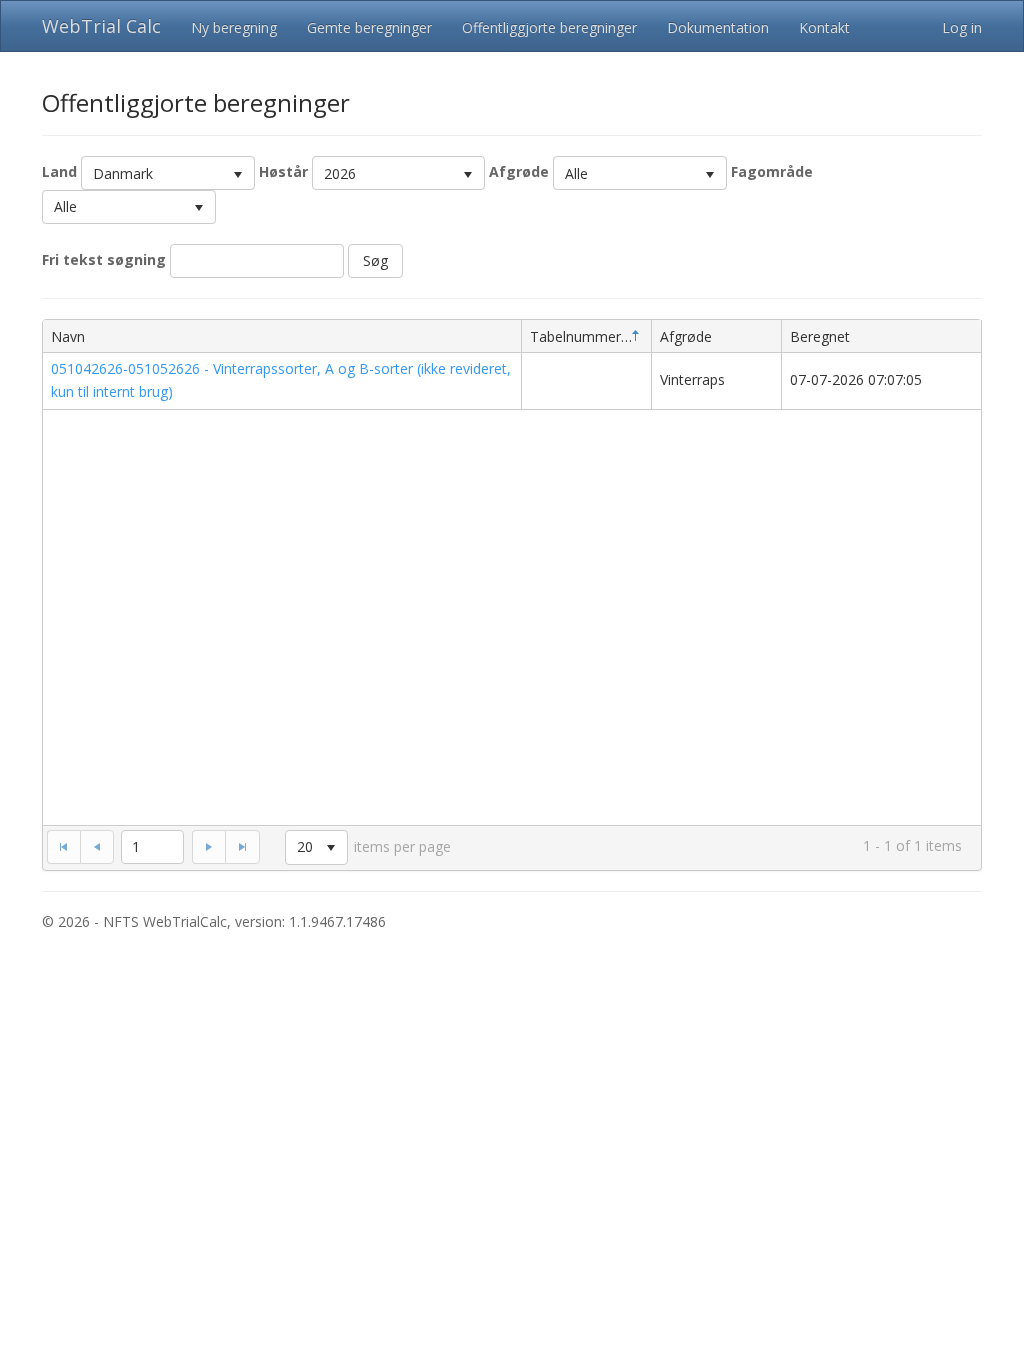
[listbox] (168, 173)
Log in (962, 27)
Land (59, 171)
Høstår (283, 171)
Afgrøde (519, 171)
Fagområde (772, 171)
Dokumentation (718, 27)
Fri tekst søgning (104, 259)
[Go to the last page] (242, 847)
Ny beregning (234, 27)
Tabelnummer (575, 336)
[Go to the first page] (63, 847)
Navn (68, 336)
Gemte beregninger (369, 27)
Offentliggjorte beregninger (549, 27)
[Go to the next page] (208, 847)
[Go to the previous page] (97, 847)
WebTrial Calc (101, 26)
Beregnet (820, 336)
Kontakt (824, 27)
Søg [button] (375, 260)
